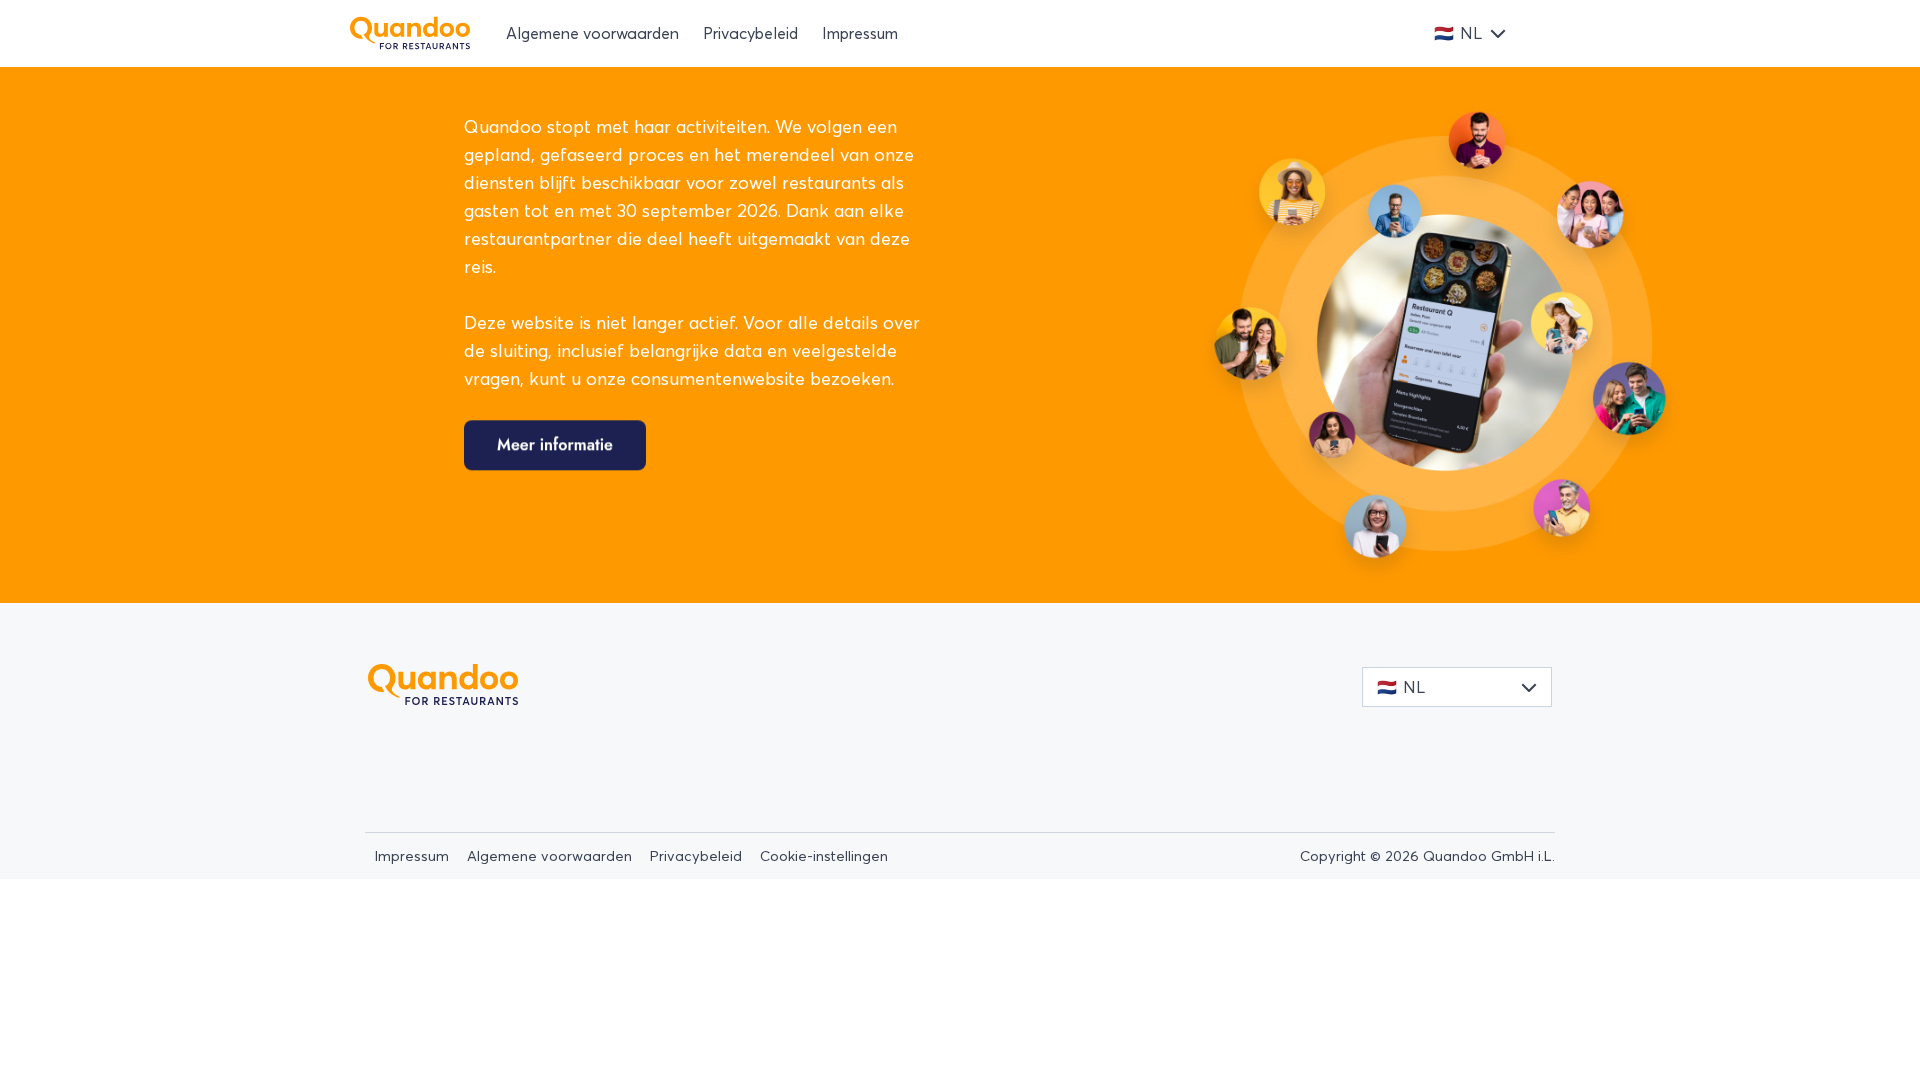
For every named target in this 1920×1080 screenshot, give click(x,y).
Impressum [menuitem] (860, 33)
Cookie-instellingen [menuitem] (824, 856)
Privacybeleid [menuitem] (750, 33)
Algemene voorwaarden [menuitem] (592, 33)
